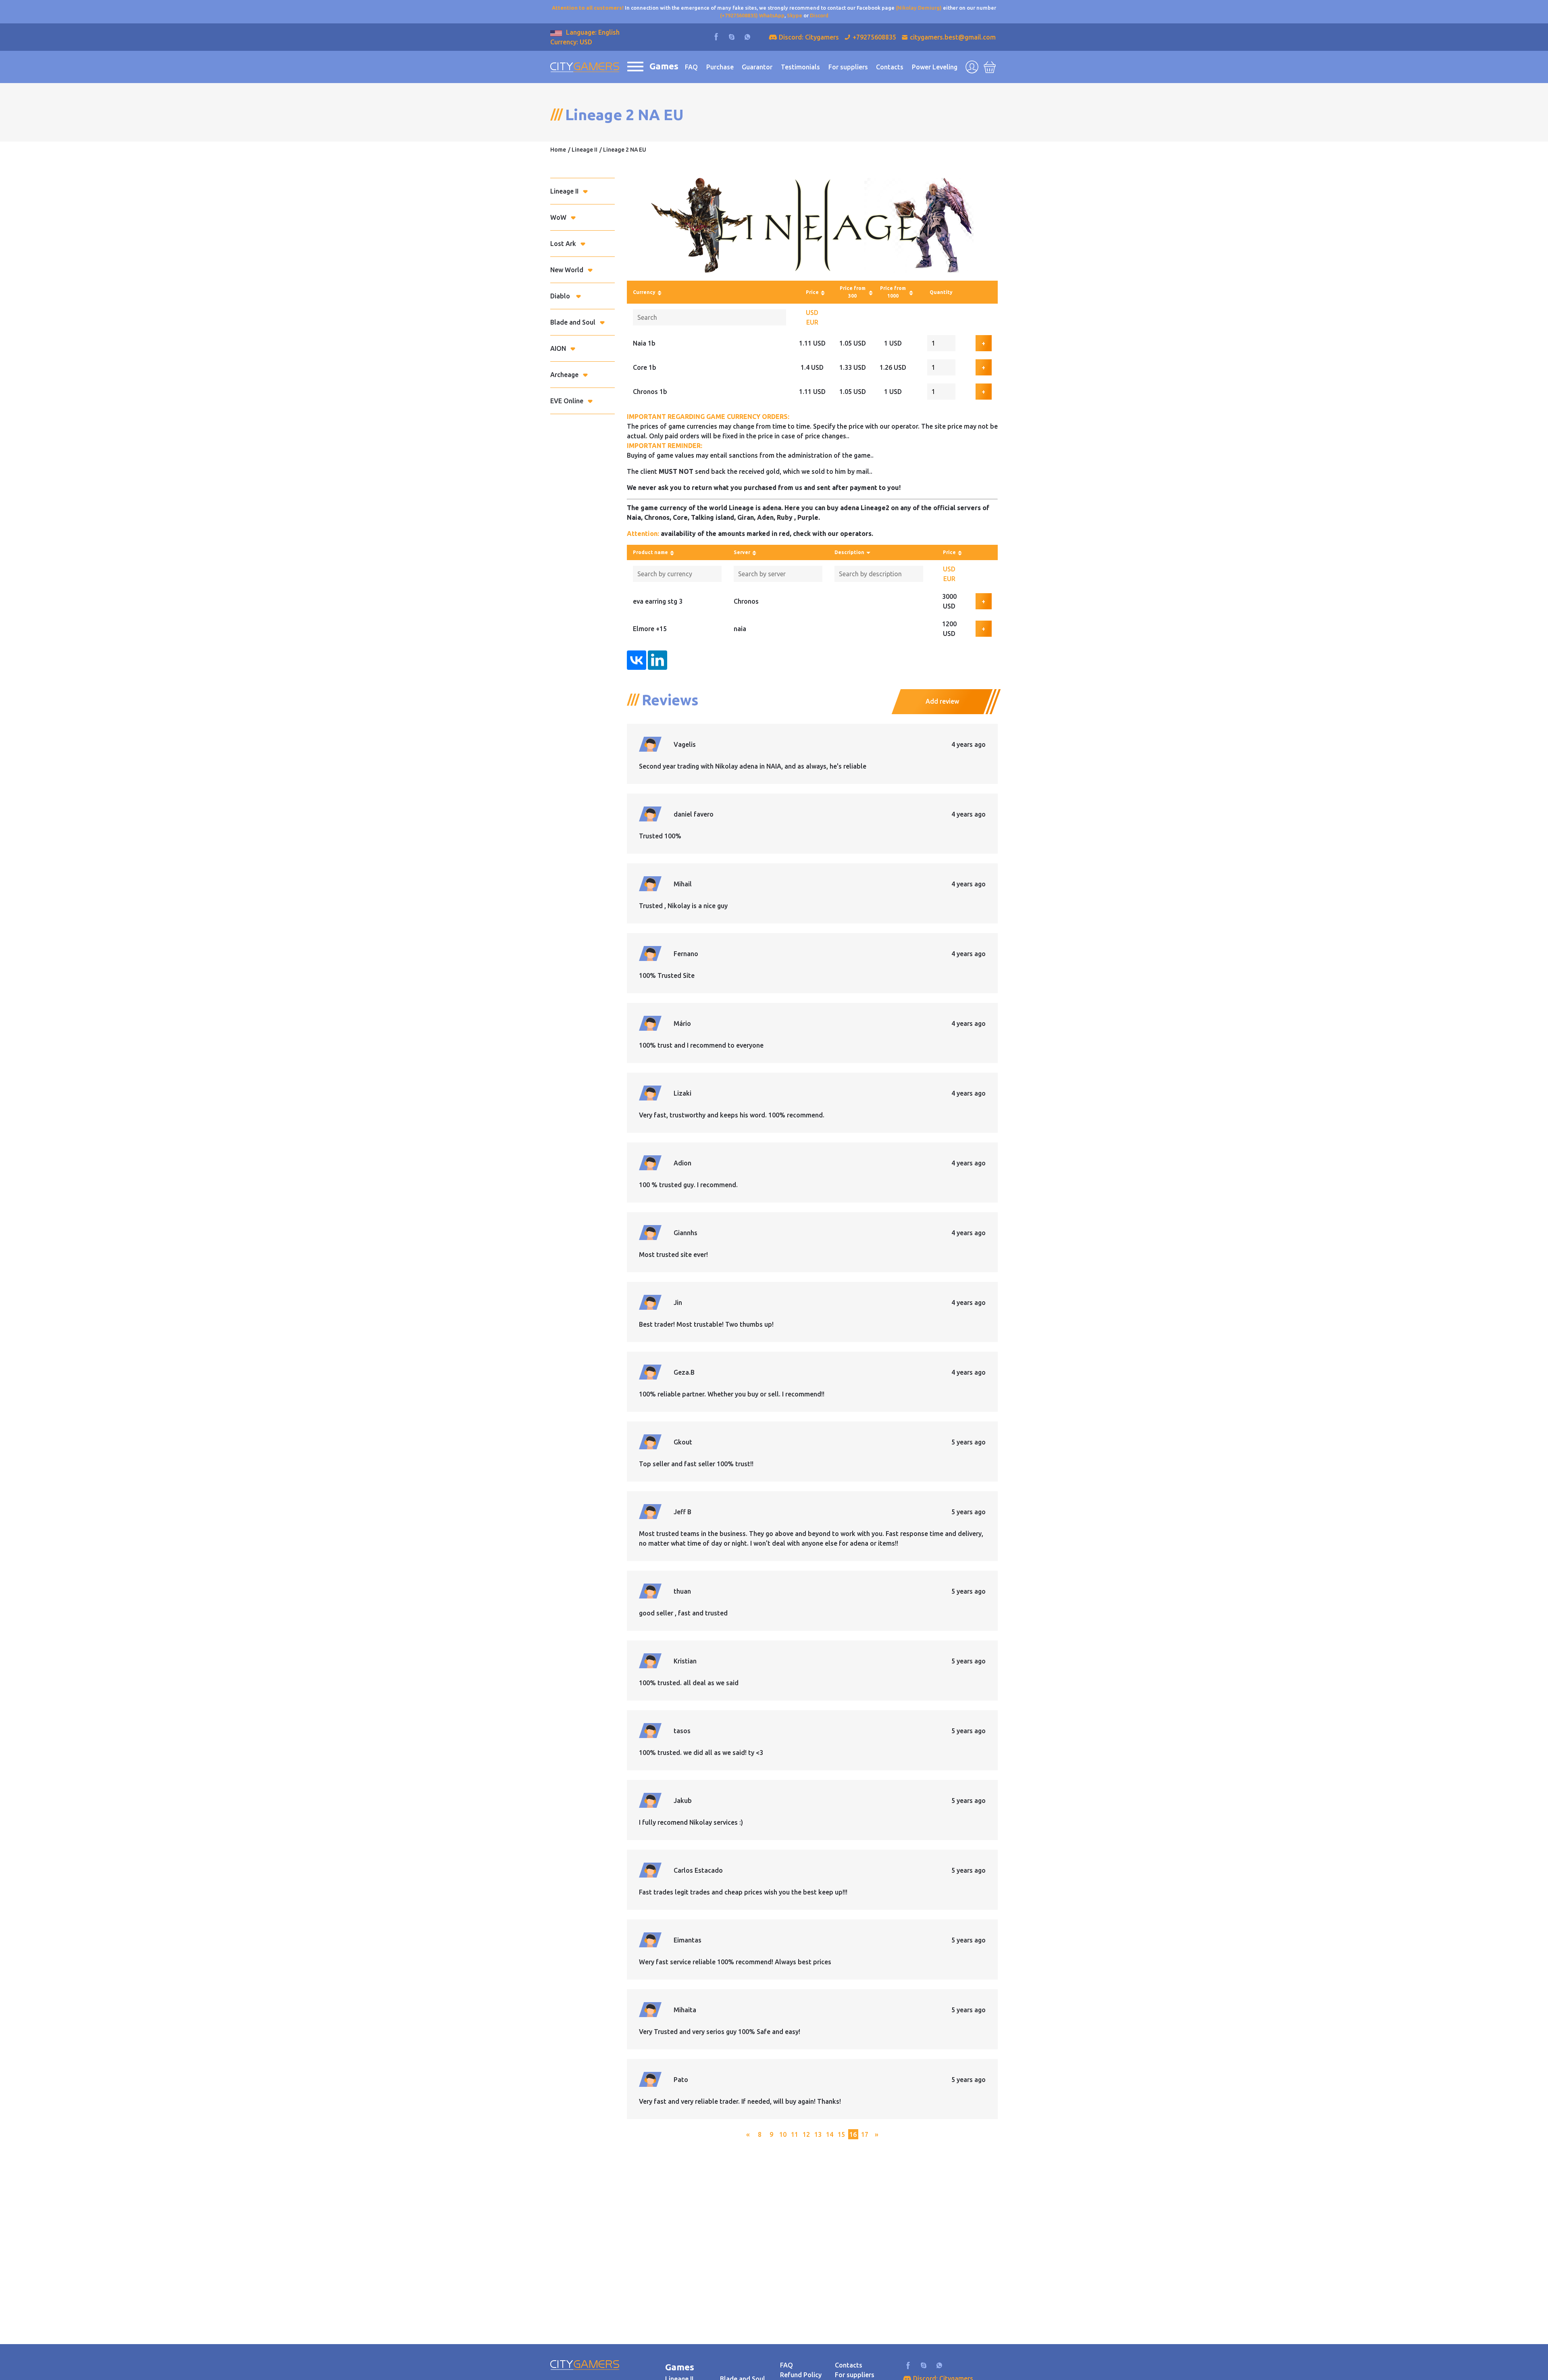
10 (783, 2134)
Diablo (561, 296)
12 (806, 2134)
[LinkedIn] (657, 660)
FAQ (691, 67)
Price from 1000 (893, 292)
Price (812, 292)
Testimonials (800, 67)
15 (841, 2134)
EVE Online (567, 401)
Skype (795, 15)
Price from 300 (853, 292)
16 (853, 2134)
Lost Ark (563, 244)
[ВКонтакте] (637, 660)
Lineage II (585, 150)
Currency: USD (571, 42)
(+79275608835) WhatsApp (752, 15)
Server (742, 552)
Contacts (890, 67)
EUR (812, 322)
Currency (644, 292)
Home (558, 150)
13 (818, 2134)
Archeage (564, 375)
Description (849, 552)
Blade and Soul (573, 322)
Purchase (720, 67)
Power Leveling (935, 67)
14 (830, 2134)
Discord (819, 15)
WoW (558, 217)
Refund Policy (801, 2375)
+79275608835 (874, 37)
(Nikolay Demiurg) (919, 8)
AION (558, 348)
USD (812, 313)
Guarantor (757, 67)
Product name (650, 552)
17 (865, 2134)
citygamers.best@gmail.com (953, 37)
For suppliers (848, 67)
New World (567, 270)
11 (795, 2134)
